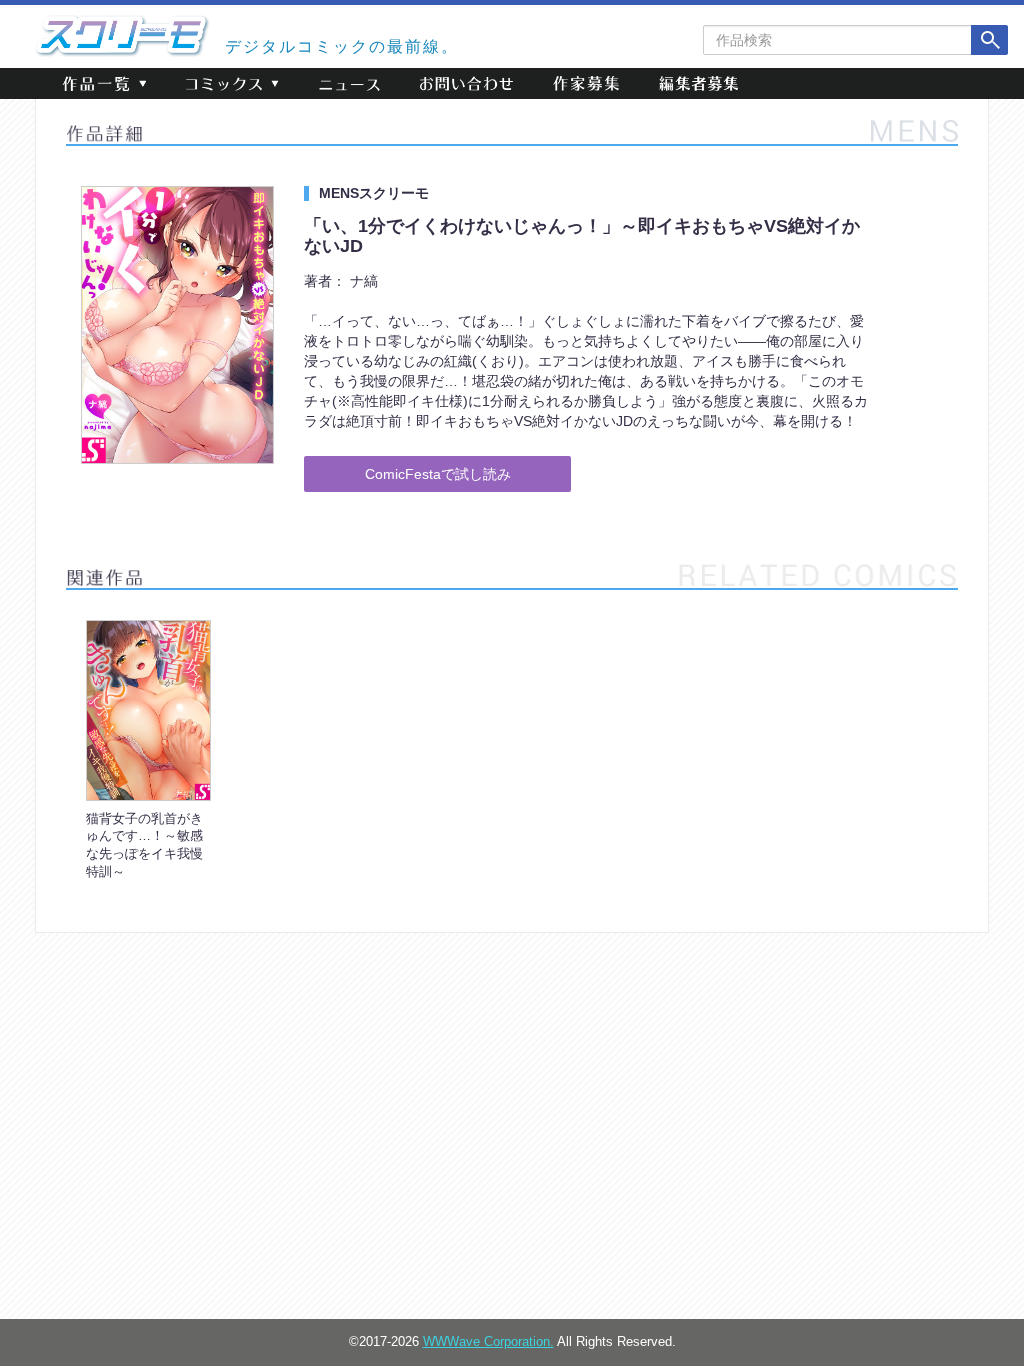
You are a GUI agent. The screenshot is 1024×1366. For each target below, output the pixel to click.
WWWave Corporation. (488, 1342)
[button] (104, 83)
